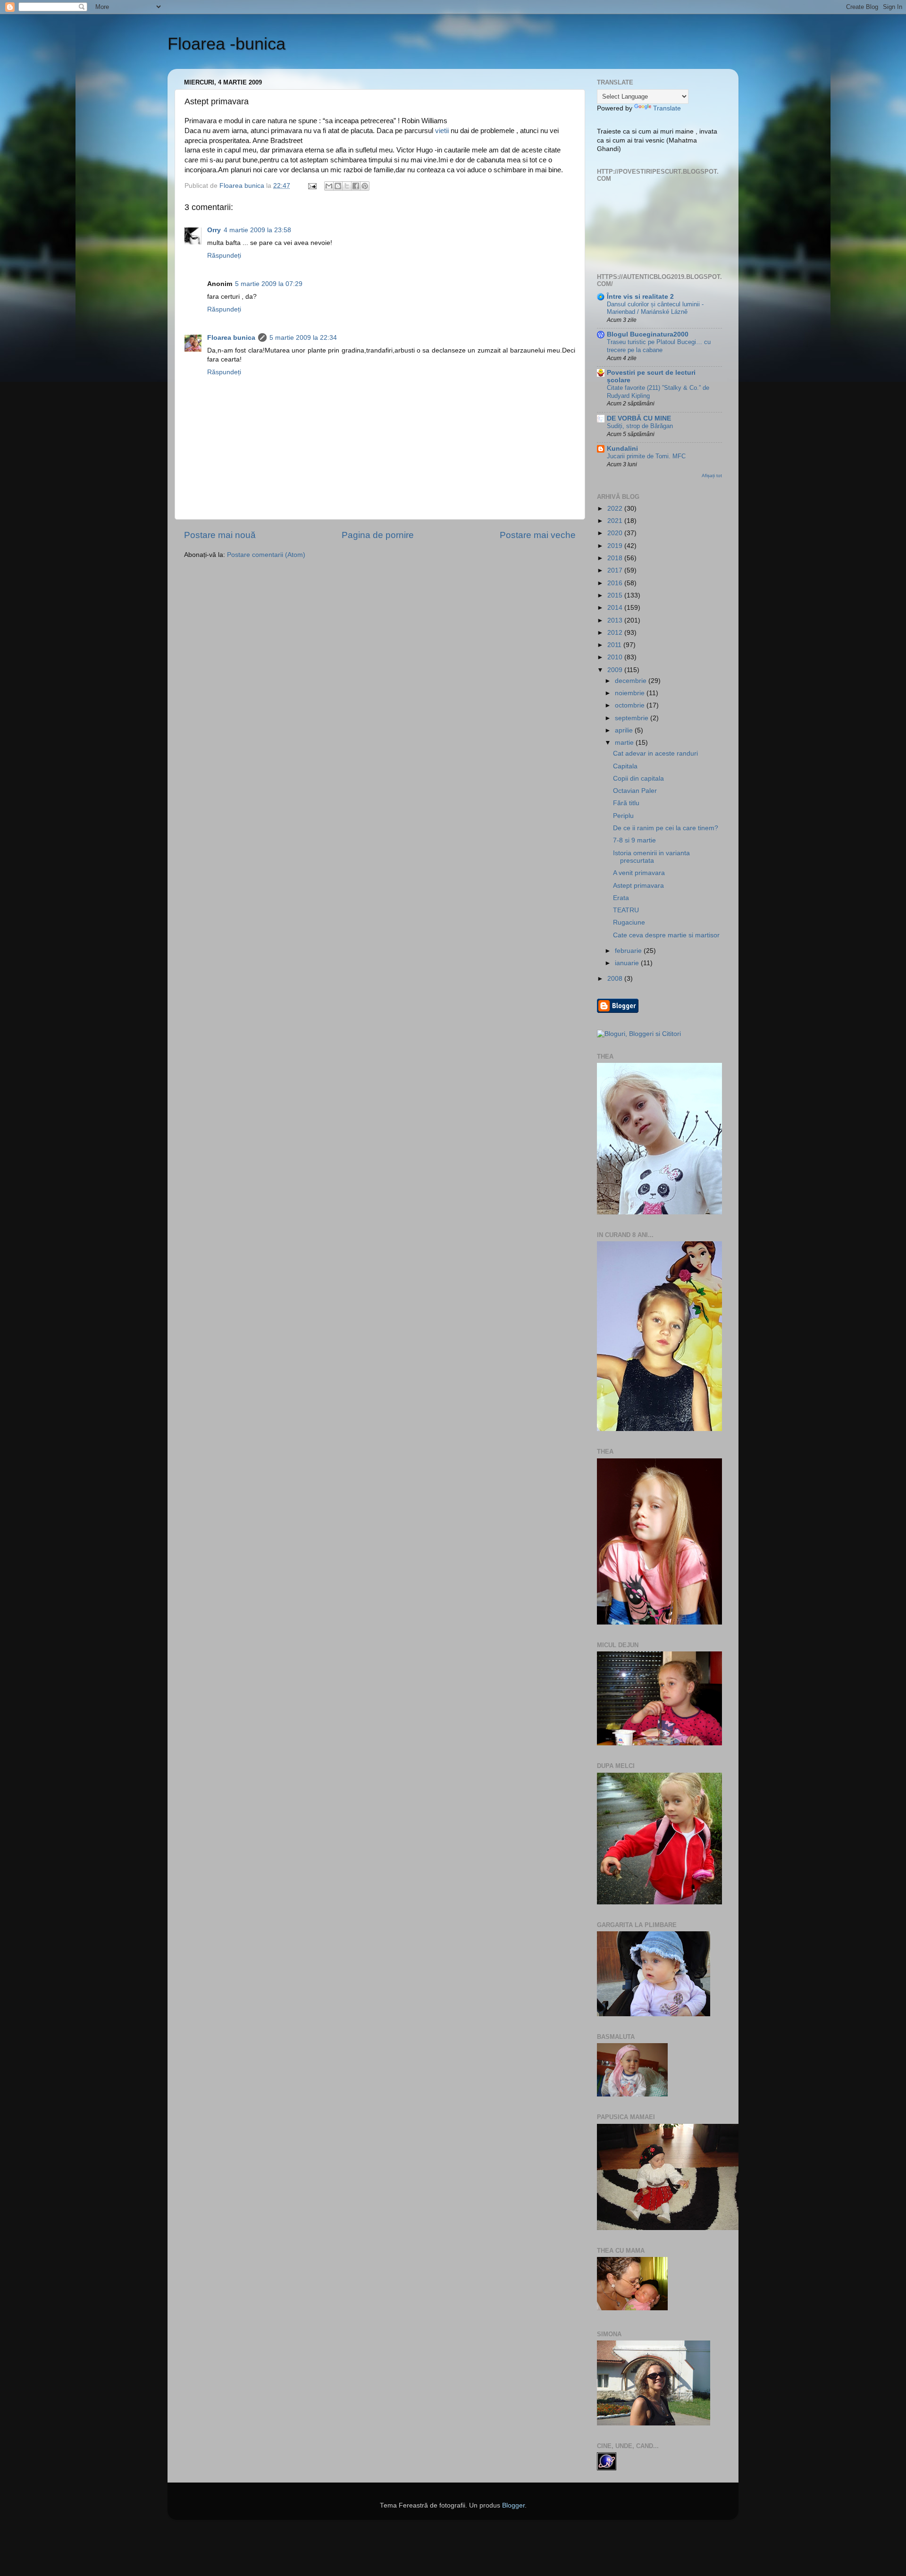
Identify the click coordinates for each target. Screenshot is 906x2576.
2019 (616, 546)
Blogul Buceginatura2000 (648, 334)
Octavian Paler (635, 791)
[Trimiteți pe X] (347, 186)
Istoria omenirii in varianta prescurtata (651, 857)
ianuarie (628, 963)
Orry (214, 230)
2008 (616, 979)
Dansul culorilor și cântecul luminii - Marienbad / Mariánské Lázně (655, 308)
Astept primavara (638, 886)
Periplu (623, 816)
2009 (616, 670)
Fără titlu (626, 803)
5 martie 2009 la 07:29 (269, 284)
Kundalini (622, 449)
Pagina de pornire (378, 535)
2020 (616, 533)
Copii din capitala (638, 779)
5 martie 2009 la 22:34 (303, 338)
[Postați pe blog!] (338, 186)
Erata (621, 898)
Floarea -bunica (226, 44)
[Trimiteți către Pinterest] (365, 186)
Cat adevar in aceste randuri (655, 753)
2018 (616, 558)
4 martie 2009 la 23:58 (257, 230)
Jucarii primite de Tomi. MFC (646, 456)
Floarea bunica (231, 338)
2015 (616, 595)
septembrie (633, 718)
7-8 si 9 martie (634, 840)
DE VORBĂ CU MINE (639, 418)
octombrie (631, 705)
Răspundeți (224, 256)
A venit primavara (639, 873)
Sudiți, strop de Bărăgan (640, 426)
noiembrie (631, 693)
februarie (629, 951)
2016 (616, 583)
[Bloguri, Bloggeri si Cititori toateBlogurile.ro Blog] (639, 1034)
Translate (667, 108)
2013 (616, 620)
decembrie (632, 681)
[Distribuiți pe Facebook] (356, 186)
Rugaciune (629, 922)
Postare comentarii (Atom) (266, 555)
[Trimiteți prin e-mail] (329, 186)
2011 (615, 645)
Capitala (625, 766)
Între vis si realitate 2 (640, 297)
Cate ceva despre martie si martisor (666, 935)
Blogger (513, 2505)
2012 (616, 633)
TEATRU (626, 910)
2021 (616, 521)
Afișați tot (712, 476)
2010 (616, 657)
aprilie (625, 730)
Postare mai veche (538, 535)
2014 (616, 608)
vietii (442, 131)
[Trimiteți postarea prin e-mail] (312, 186)
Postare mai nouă (220, 535)
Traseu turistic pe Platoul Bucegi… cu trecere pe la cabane (659, 346)
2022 (616, 509)
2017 (616, 570)
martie (625, 743)
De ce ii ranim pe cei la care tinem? (666, 828)
